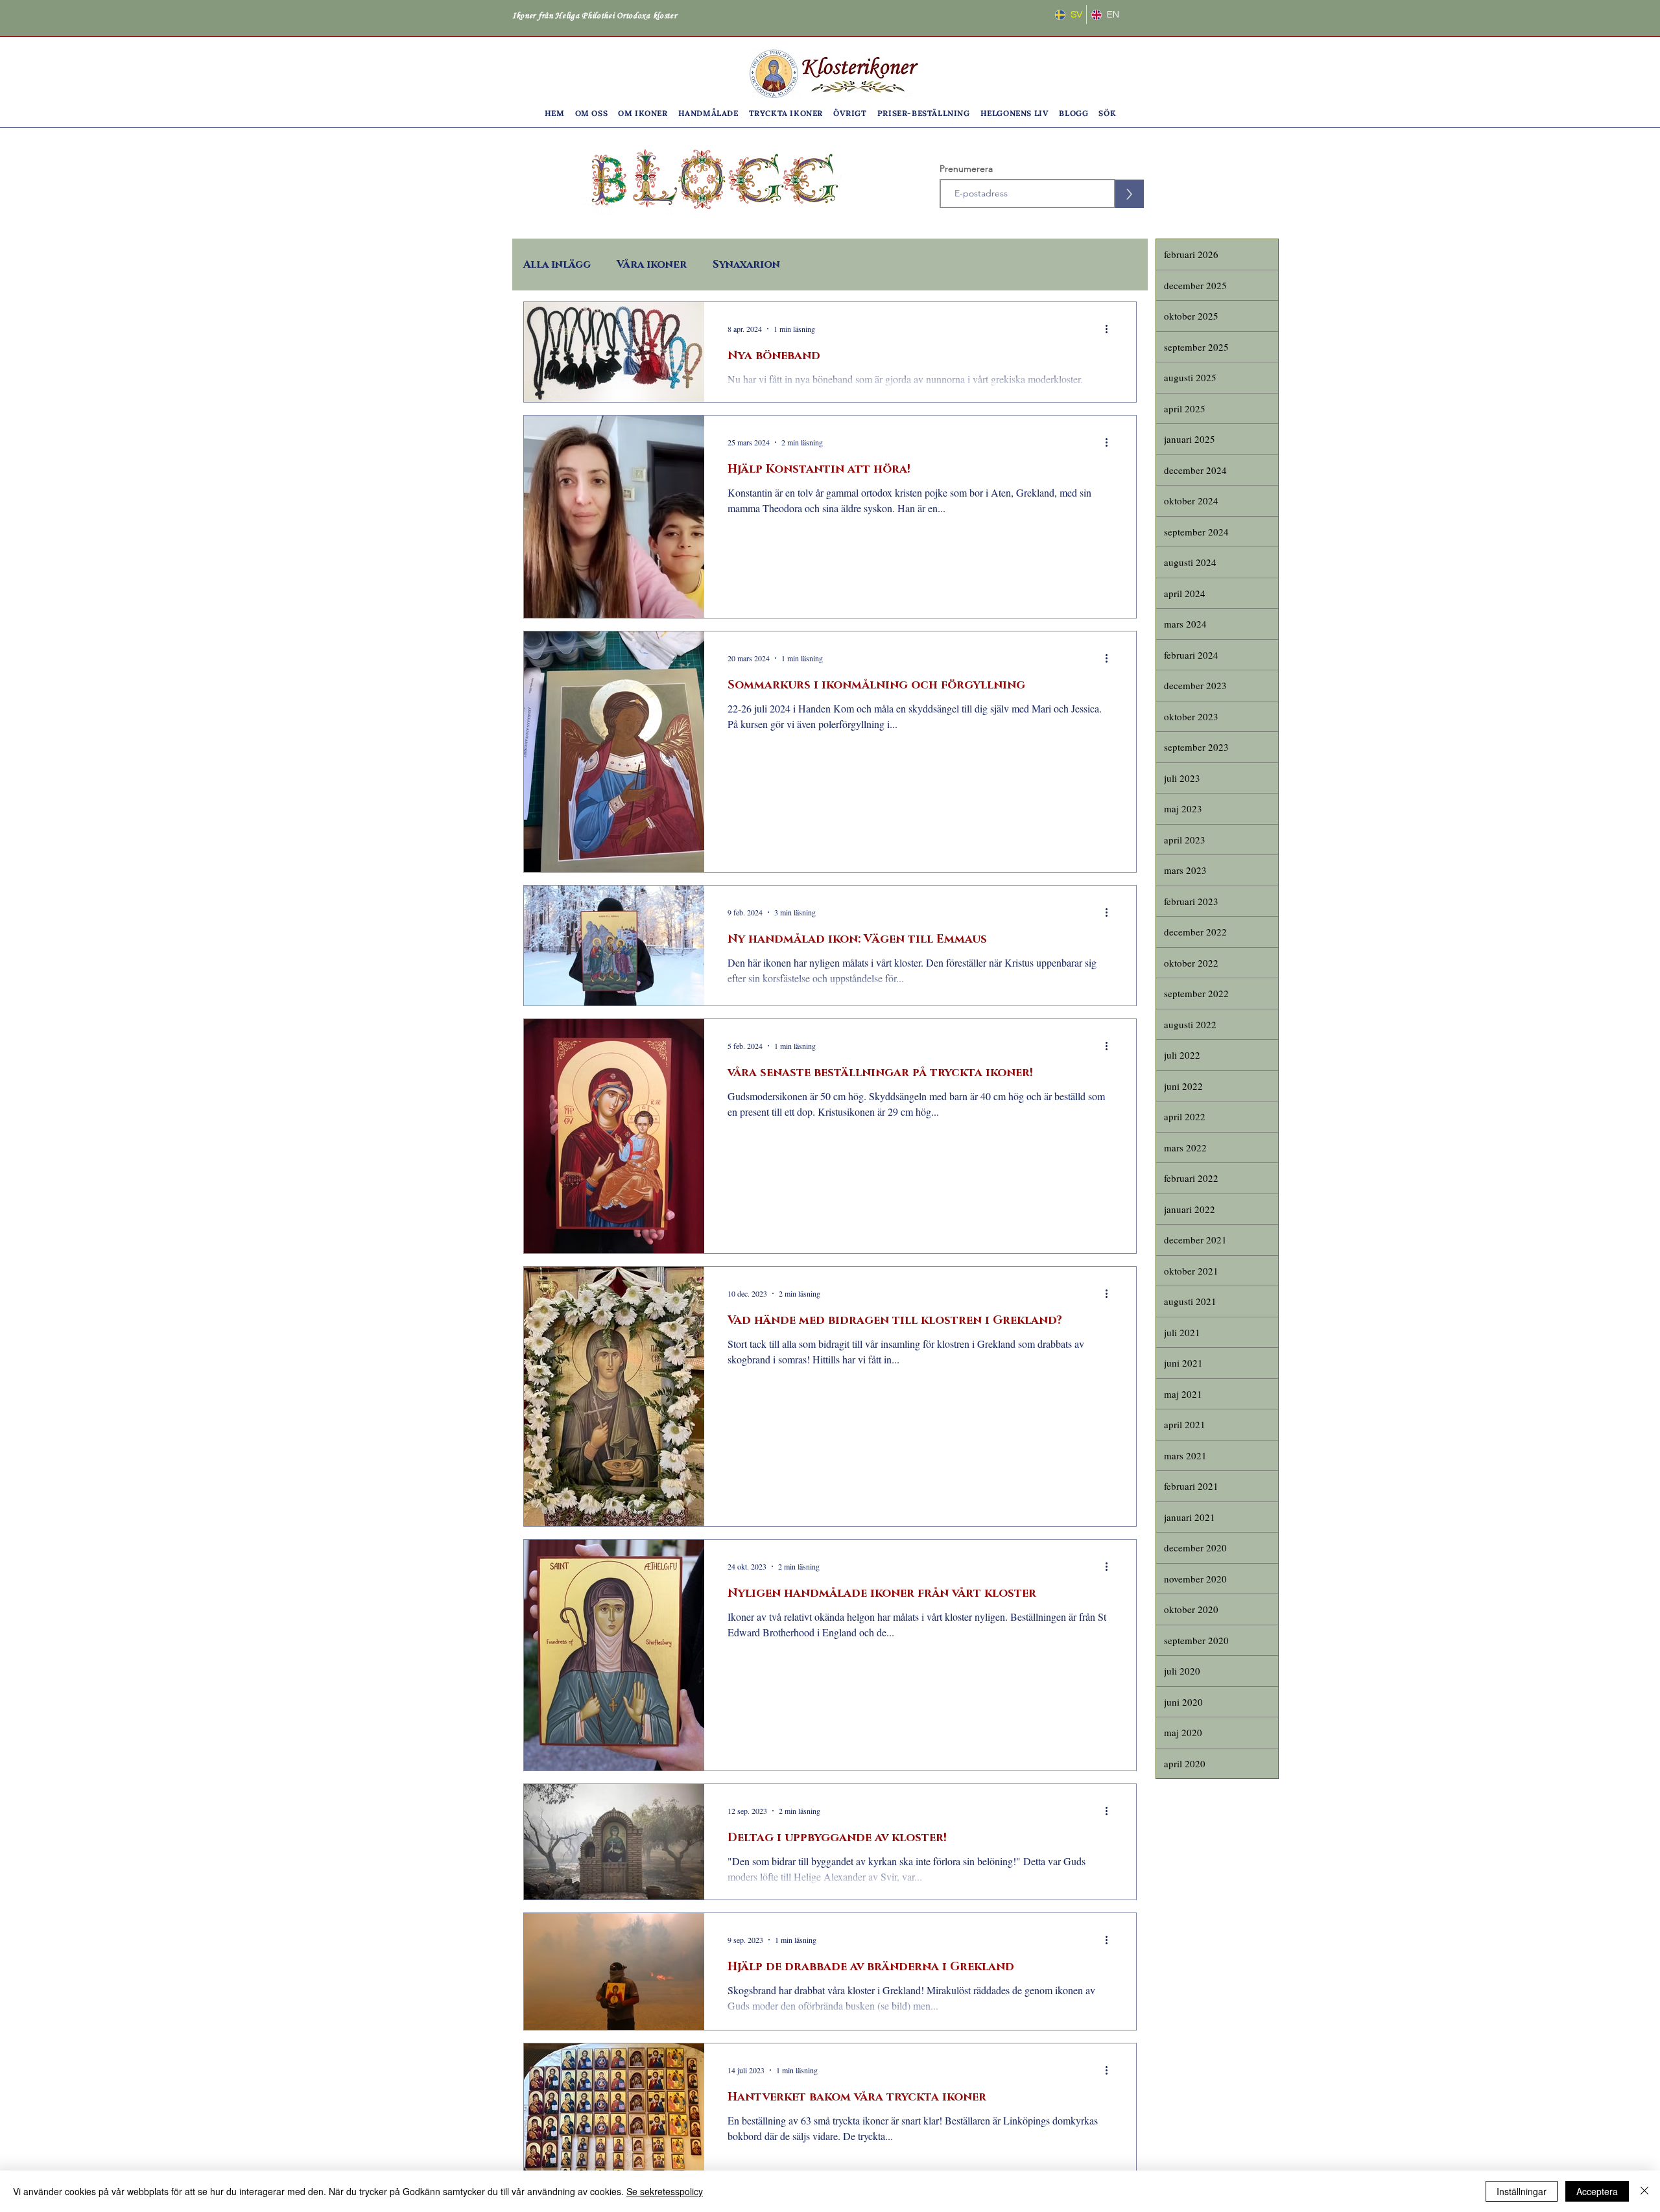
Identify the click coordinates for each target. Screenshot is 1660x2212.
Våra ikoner (652, 265)
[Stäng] (1644, 2191)
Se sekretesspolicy (665, 2191)
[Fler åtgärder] (1111, 329)
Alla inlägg (557, 265)
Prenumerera (966, 169)
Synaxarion (746, 265)
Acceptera (1597, 2191)
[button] (592, 113)
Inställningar (1522, 2191)
